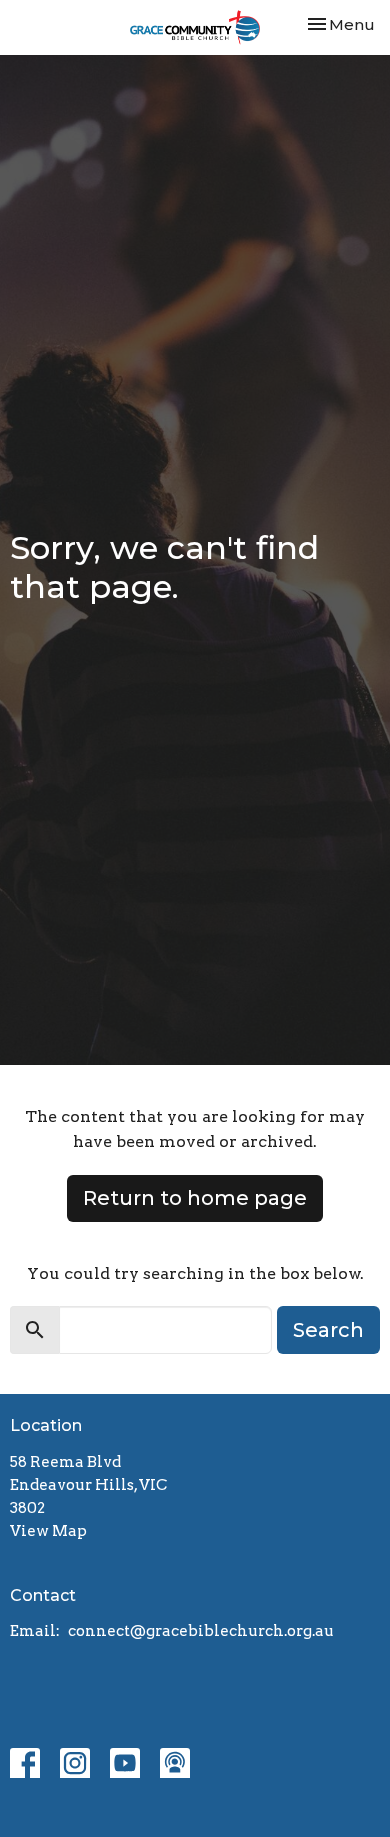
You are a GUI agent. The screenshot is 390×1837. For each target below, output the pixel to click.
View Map (48, 1531)
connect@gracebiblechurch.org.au (201, 1631)
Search (328, 1330)
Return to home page (195, 1198)
